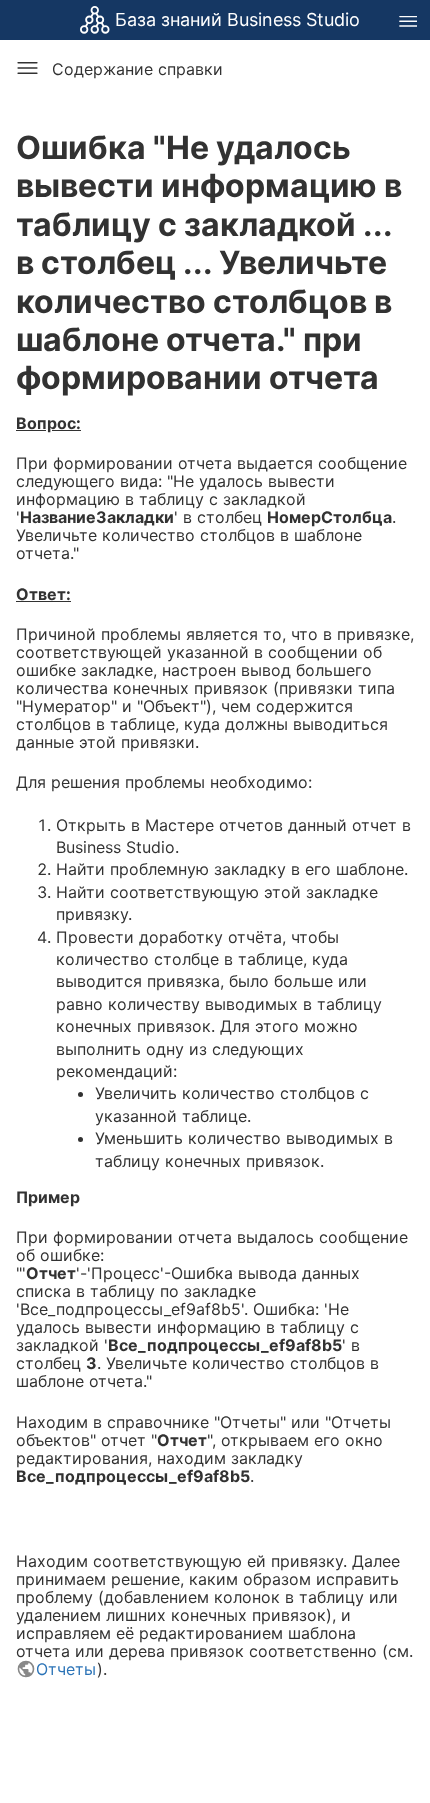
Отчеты (66, 1669)
